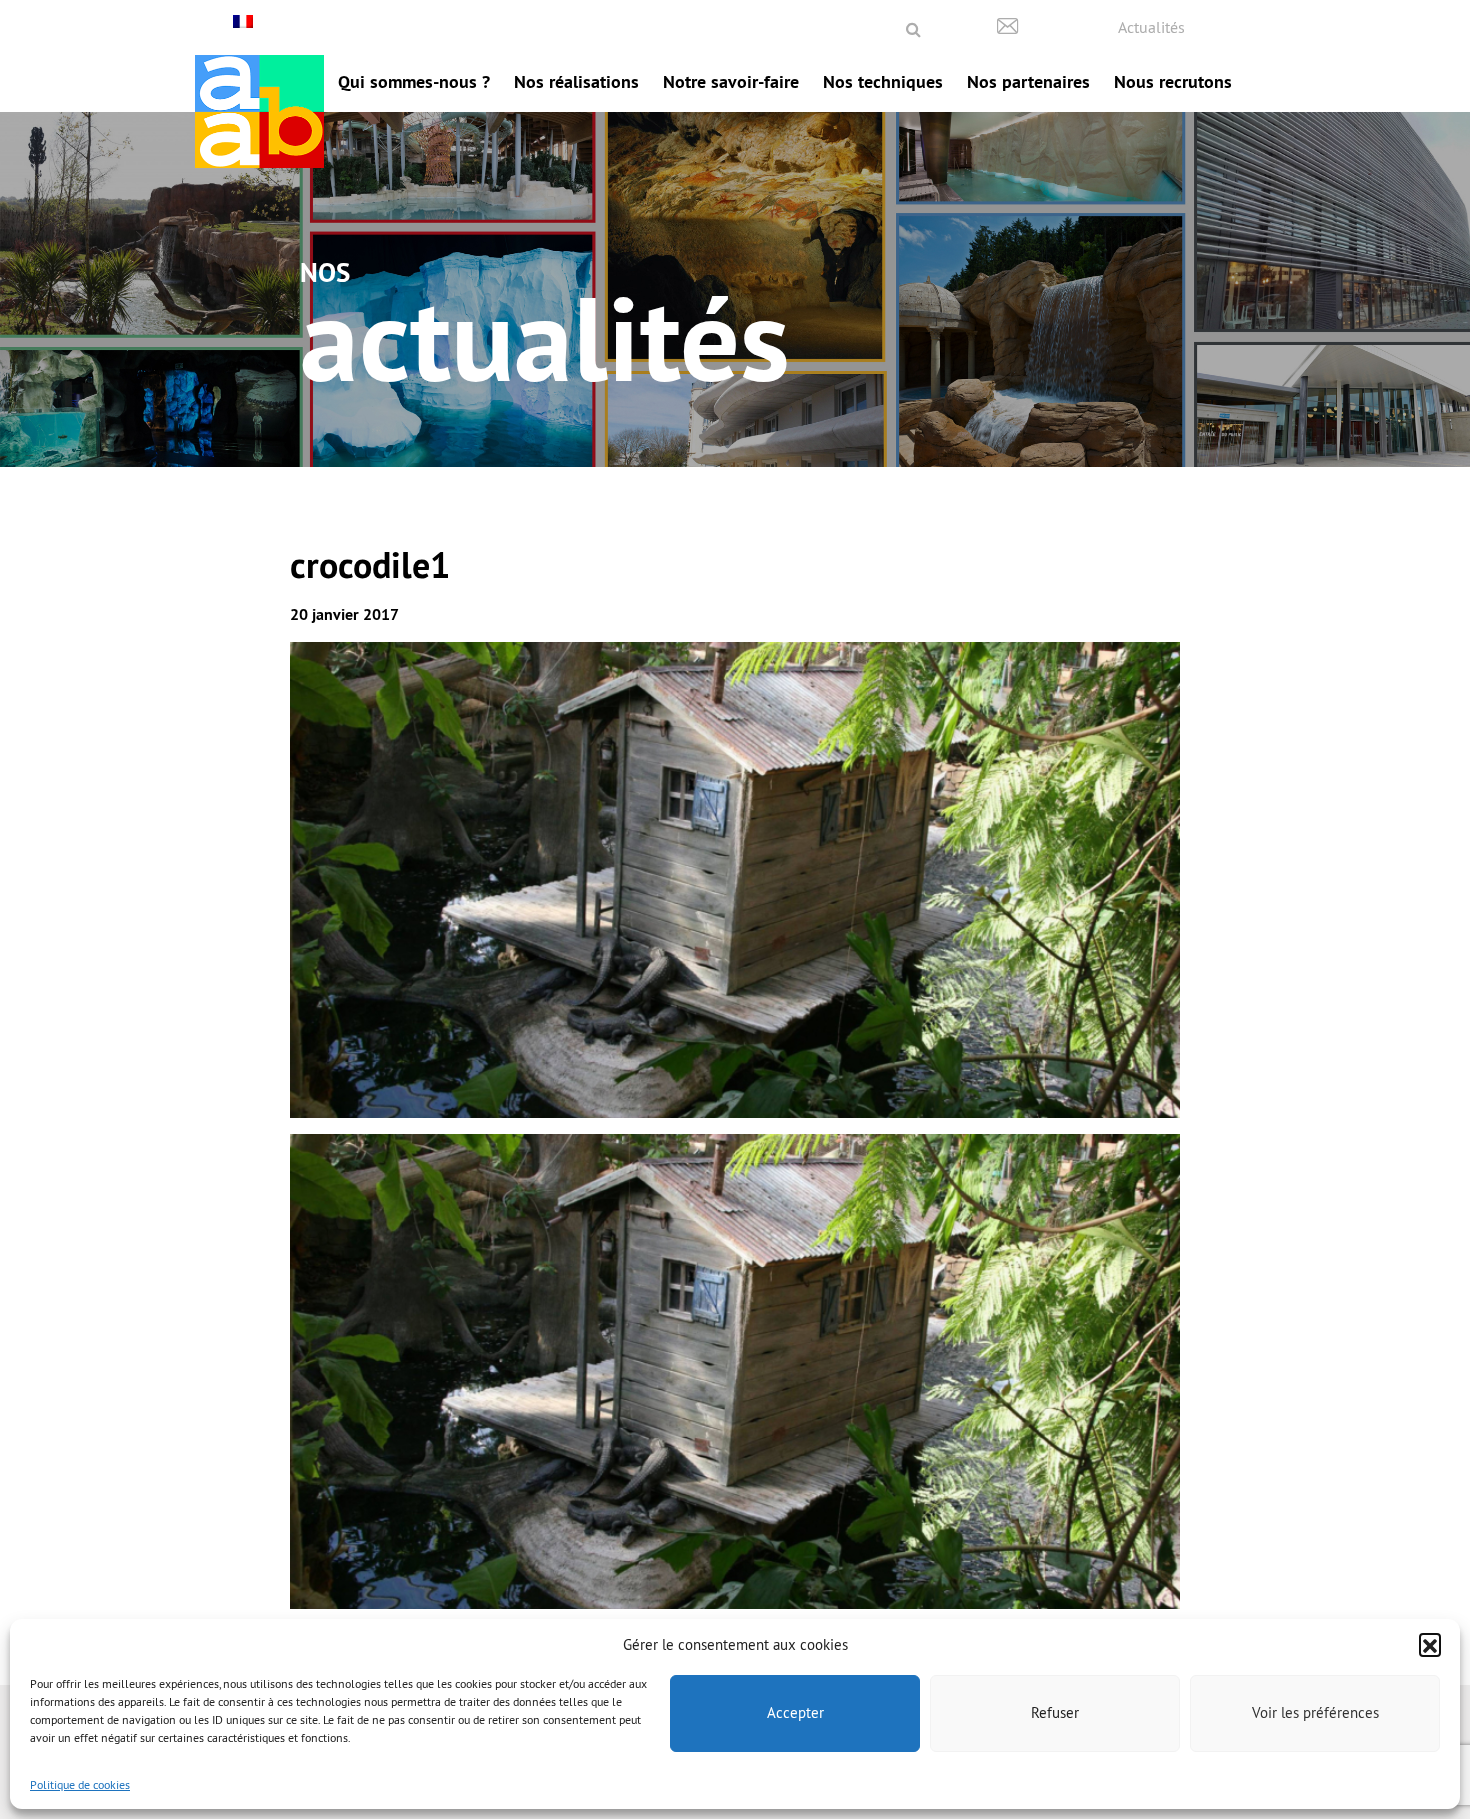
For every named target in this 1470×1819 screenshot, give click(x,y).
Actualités (1151, 27)
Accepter (795, 1712)
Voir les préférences (1315, 1712)
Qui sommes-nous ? (414, 81)
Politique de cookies (80, 1784)
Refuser (1055, 1712)
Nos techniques (883, 81)
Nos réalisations (576, 81)
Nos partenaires (1028, 81)
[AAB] (259, 111)
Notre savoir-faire (731, 81)
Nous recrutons (1173, 81)
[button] (1430, 1644)
